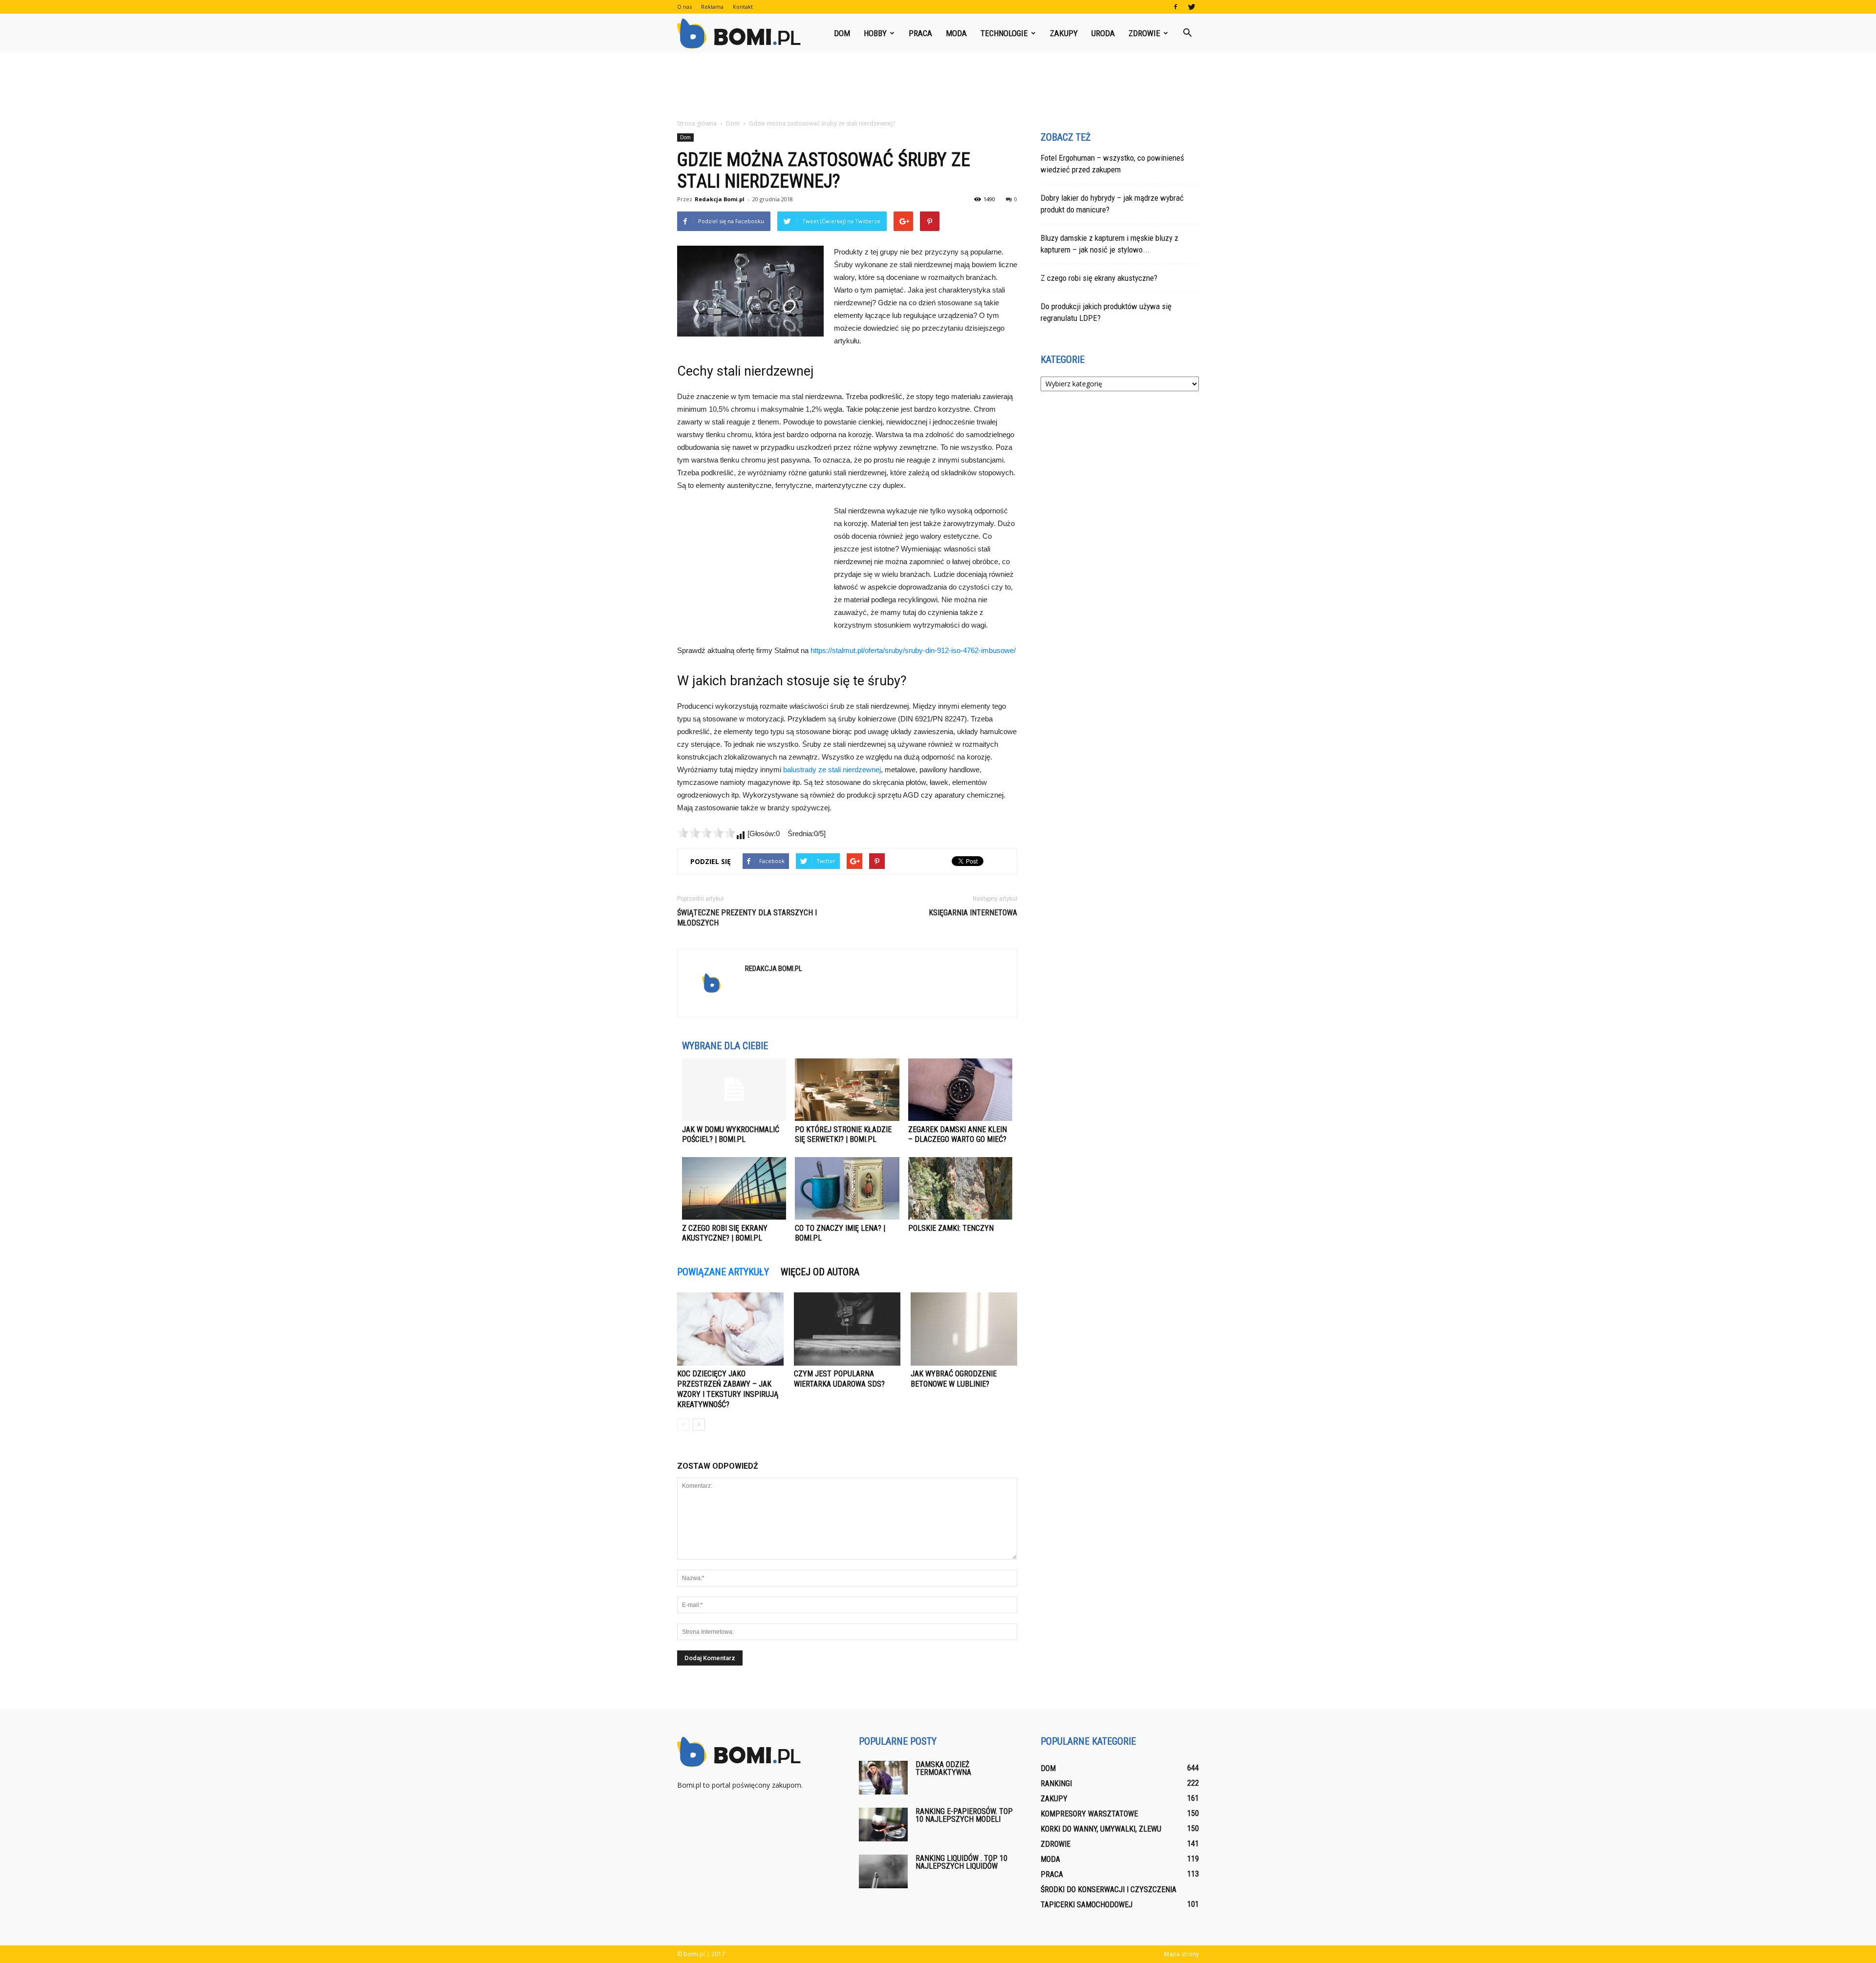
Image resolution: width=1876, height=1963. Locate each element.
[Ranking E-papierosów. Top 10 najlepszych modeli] (883, 1825)
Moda (956, 33)
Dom (842, 33)
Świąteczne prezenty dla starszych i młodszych (747, 918)
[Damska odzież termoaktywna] (883, 1778)
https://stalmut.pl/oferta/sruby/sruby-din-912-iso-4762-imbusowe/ (913, 650)
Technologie (1004, 33)
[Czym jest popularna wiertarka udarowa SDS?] (847, 1329)
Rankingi (1056, 1784)
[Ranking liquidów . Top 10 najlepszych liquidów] (883, 1871)
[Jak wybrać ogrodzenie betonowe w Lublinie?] (964, 1329)
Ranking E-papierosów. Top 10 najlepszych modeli (964, 1815)
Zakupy (1064, 33)
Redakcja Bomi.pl (720, 199)
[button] (1187, 33)
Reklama (712, 7)
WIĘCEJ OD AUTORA (820, 1272)
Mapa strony (1182, 1954)
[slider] (706, 833)
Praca (920, 33)
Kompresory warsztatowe (1089, 1814)
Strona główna (697, 123)
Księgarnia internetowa (973, 913)
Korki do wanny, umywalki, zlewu (1101, 1829)
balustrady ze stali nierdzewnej (832, 770)
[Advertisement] (938, 86)
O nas (684, 7)
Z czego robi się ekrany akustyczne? (1099, 278)
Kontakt (743, 7)
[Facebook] (1175, 7)
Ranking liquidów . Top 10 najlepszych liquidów (961, 1862)
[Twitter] (1192, 7)
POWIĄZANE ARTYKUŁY (723, 1272)
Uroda (1103, 33)
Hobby (875, 33)
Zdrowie (1144, 33)
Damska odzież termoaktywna (943, 1768)
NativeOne (847, 1256)
